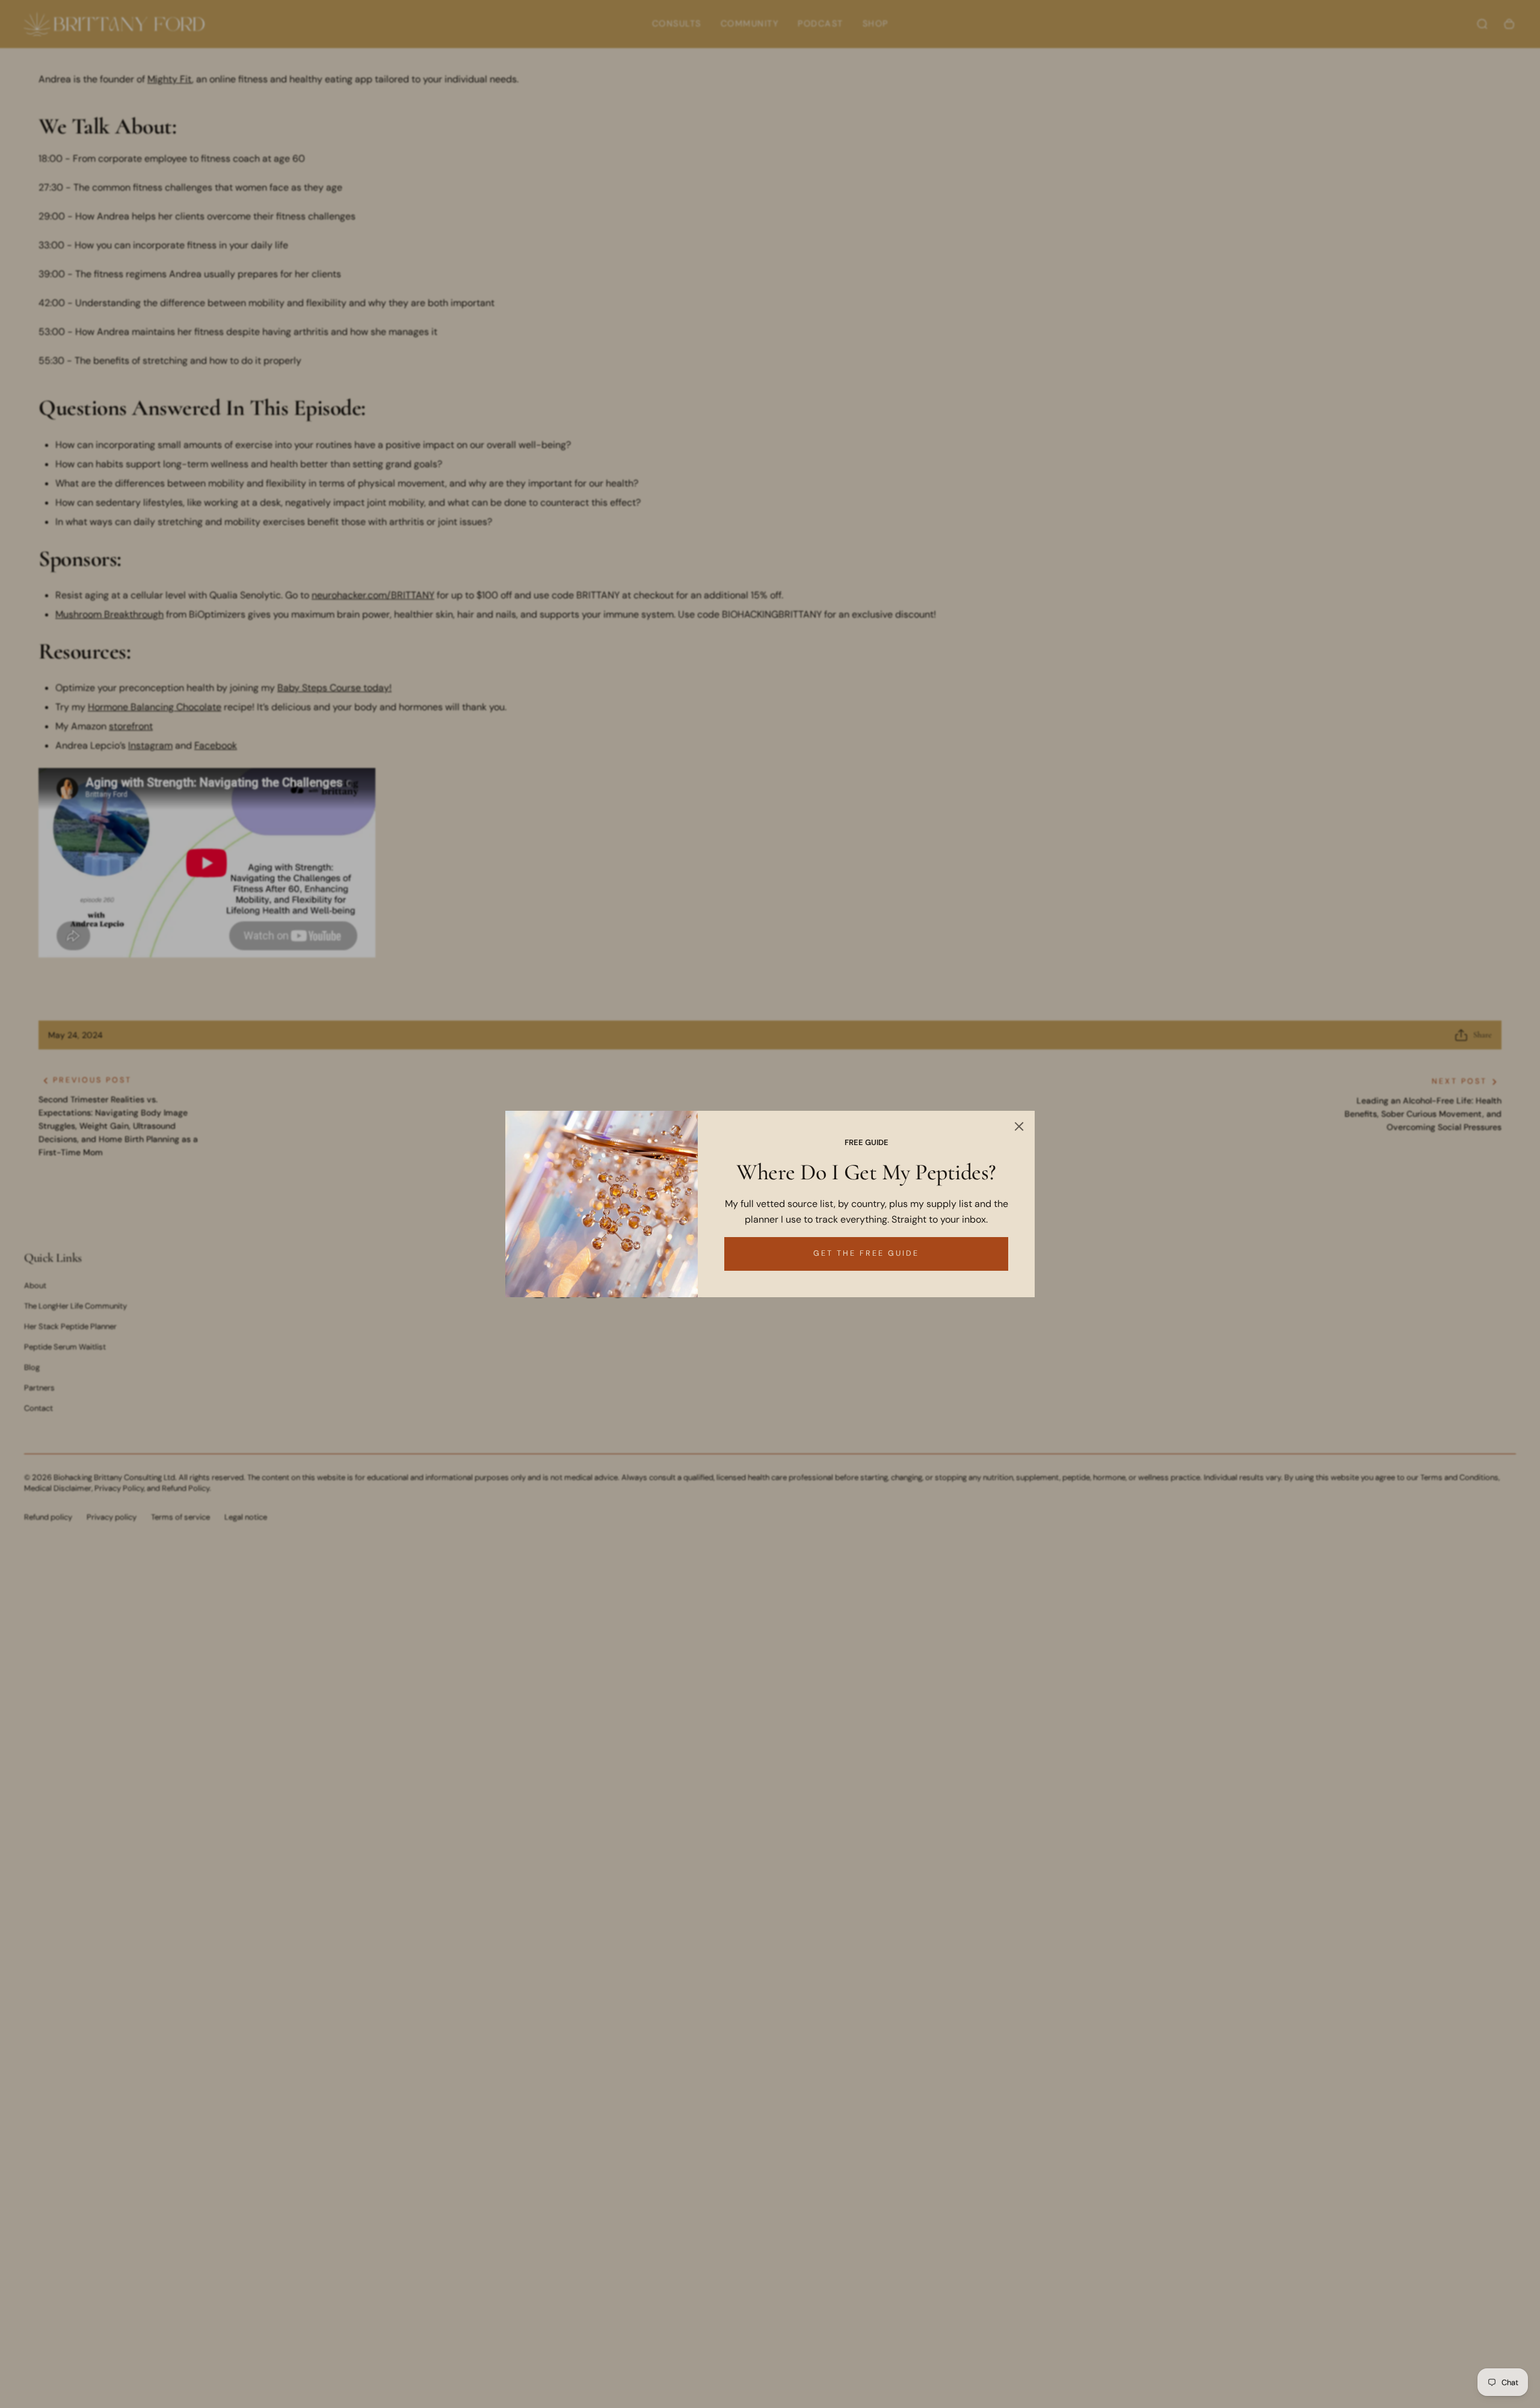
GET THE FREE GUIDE (866, 1253)
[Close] (1019, 1126)
